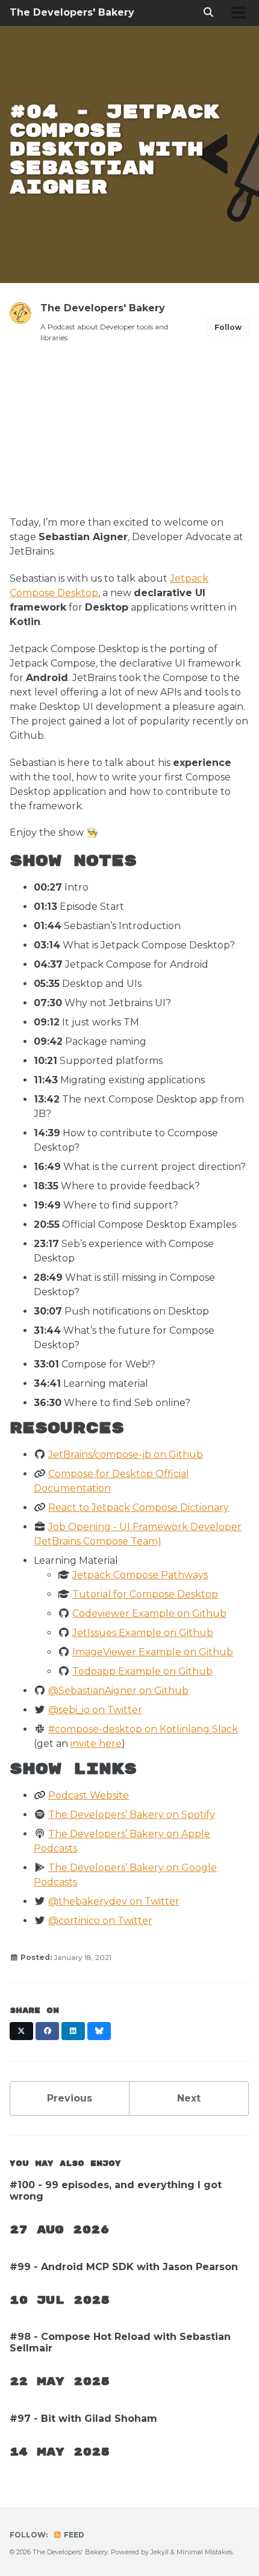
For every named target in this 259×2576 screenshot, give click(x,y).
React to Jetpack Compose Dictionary (139, 1507)
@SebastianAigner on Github (118, 1691)
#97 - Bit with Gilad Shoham (83, 2419)
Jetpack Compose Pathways (140, 1575)
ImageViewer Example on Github (153, 1652)
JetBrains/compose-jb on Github (126, 1454)
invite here (96, 1744)
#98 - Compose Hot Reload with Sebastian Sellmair (120, 2342)
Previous (70, 2098)
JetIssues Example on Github (143, 1633)
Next (189, 2098)
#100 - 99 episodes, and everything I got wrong (116, 2191)
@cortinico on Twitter (100, 1921)
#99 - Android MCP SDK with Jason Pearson (124, 2267)
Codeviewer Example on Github (149, 1613)
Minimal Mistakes (204, 2552)
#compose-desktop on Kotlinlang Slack (143, 1729)
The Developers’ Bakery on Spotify (132, 1815)
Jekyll (160, 2552)
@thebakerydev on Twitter (114, 1901)
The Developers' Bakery (72, 12)
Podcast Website (89, 1795)
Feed (73, 2535)
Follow (228, 327)
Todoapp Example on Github (142, 1671)
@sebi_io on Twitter (95, 1710)
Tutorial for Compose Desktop (145, 1594)
